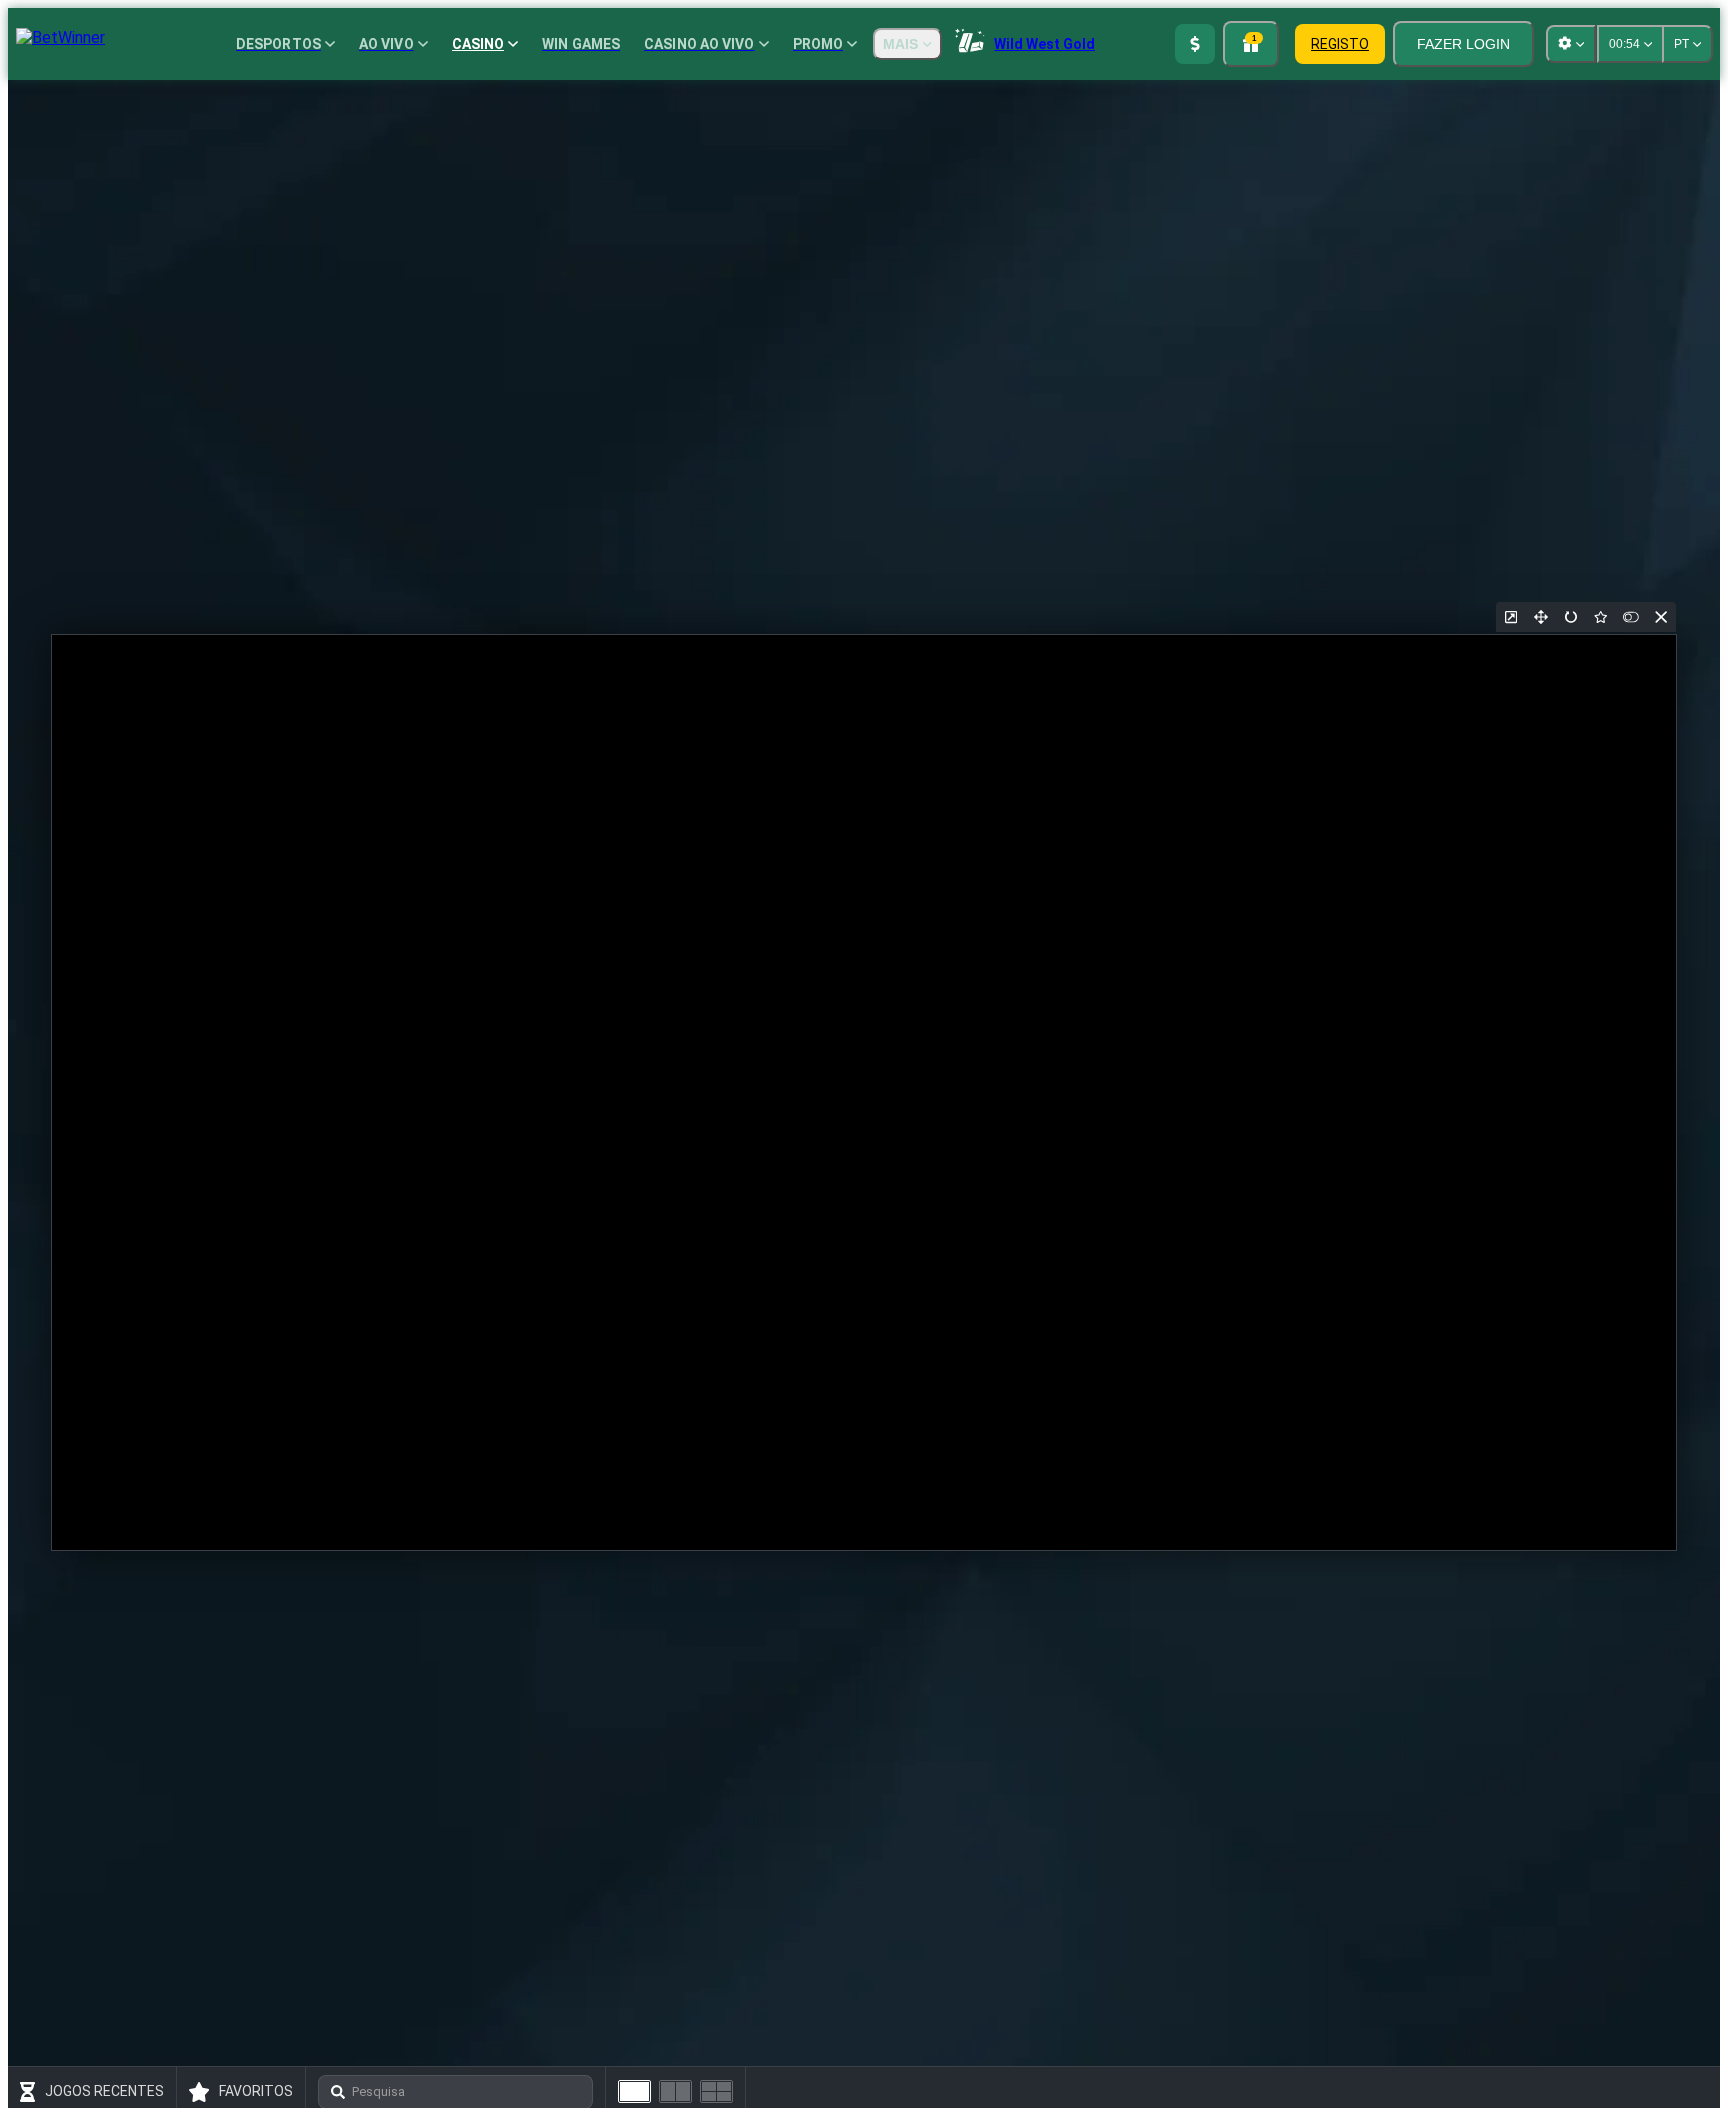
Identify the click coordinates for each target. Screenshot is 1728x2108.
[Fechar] (1661, 617)
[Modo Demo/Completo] (1631, 617)
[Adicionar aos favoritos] (1601, 617)
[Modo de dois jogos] (675, 2091)
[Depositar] (1195, 44)
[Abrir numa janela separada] (1511, 617)
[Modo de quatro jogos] (716, 2091)
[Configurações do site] (1571, 44)
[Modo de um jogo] (634, 2091)
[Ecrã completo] (1541, 617)
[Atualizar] (1571, 617)
